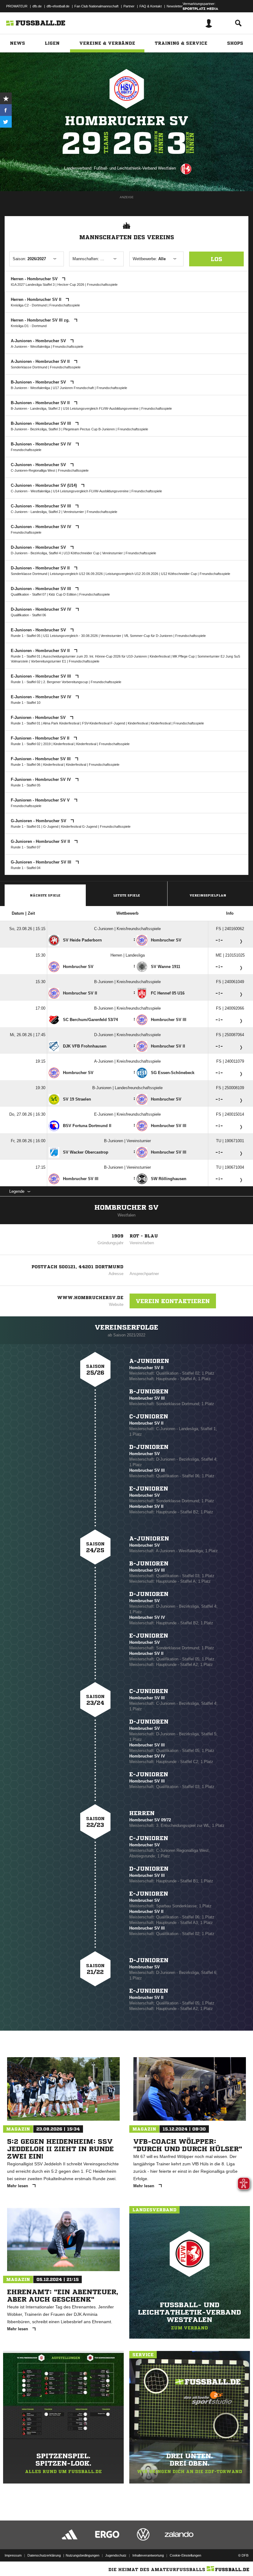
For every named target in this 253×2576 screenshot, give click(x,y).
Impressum (13, 2555)
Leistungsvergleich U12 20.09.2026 (132, 574)
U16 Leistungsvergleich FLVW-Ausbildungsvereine (101, 408)
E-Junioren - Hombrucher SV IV (42, 697)
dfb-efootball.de (58, 6)
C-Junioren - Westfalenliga (31, 491)
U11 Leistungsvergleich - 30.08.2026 (71, 636)
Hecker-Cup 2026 (71, 285)
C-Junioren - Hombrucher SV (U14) (44, 485)
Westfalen (126, 1215)
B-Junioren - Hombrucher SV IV (42, 444)
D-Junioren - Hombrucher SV (39, 547)
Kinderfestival (160, 656)
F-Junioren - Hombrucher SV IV (41, 779)
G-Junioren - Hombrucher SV (39, 821)
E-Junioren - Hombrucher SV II (41, 651)
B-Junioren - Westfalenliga (30, 388)
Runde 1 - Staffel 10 (26, 703)
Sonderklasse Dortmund (29, 367)
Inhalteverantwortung (148, 2555)
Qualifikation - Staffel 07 (28, 594)
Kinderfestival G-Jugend (79, 827)
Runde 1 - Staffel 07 (26, 847)
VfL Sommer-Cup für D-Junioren (148, 636)
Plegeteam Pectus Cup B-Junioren (89, 429)
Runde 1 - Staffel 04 (26, 868)
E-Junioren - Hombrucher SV (39, 630)
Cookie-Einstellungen (185, 2555)
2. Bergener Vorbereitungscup (66, 682)
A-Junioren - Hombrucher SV (39, 341)
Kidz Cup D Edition (63, 594)
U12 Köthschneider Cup (179, 574)
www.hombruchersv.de (90, 1298)
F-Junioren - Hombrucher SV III (41, 759)
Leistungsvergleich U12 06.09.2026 (76, 574)
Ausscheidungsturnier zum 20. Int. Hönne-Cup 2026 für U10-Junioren (95, 656)
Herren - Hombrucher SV (35, 279)
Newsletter (175, 6)
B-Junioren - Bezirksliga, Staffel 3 (36, 429)
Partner (129, 6)
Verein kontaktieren (173, 1301)
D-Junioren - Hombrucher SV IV (42, 609)
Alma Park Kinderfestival (62, 723)
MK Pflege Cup (184, 656)
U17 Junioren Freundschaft (73, 388)
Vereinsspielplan (208, 895)
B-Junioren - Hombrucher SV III (41, 423)
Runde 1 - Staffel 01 (26, 656)
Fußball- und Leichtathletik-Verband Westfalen (135, 168)
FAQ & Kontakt (151, 6)
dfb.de (37, 6)
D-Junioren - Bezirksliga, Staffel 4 (36, 553)
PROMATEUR (17, 6)
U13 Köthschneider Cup (82, 553)
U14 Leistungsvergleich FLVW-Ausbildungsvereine (91, 491)
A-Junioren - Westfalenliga (30, 347)
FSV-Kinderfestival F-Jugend (104, 723)
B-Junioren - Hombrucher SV (39, 382)
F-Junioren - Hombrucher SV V (41, 800)
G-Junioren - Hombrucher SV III (42, 862)
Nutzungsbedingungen (83, 2555)
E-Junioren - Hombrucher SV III (41, 676)
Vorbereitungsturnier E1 (48, 661)
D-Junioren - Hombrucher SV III (41, 589)
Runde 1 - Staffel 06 (26, 765)
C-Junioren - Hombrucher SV (39, 465)
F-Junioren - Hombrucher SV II (41, 738)
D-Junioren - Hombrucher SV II (41, 568)
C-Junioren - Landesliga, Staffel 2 (36, 512)
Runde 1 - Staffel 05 (26, 636)
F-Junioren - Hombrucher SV (39, 718)
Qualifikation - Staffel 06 (28, 615)
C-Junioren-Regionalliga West (33, 470)
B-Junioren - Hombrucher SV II (41, 403)
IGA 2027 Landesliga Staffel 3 (33, 285)
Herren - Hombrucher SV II (37, 299)
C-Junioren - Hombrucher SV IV (42, 527)
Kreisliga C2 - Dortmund (29, 305)
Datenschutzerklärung (44, 2555)
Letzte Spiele (127, 895)
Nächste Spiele (45, 895)
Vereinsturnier (74, 512)
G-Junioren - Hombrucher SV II (41, 841)
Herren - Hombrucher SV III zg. (41, 320)
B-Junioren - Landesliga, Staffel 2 (35, 408)
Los (216, 259)
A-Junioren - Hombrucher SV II (41, 361)
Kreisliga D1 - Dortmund (29, 326)
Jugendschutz (116, 2555)
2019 (47, 744)
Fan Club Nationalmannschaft (96, 6)
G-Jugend (51, 827)
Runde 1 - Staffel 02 (26, 682)
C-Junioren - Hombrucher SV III (41, 506)
